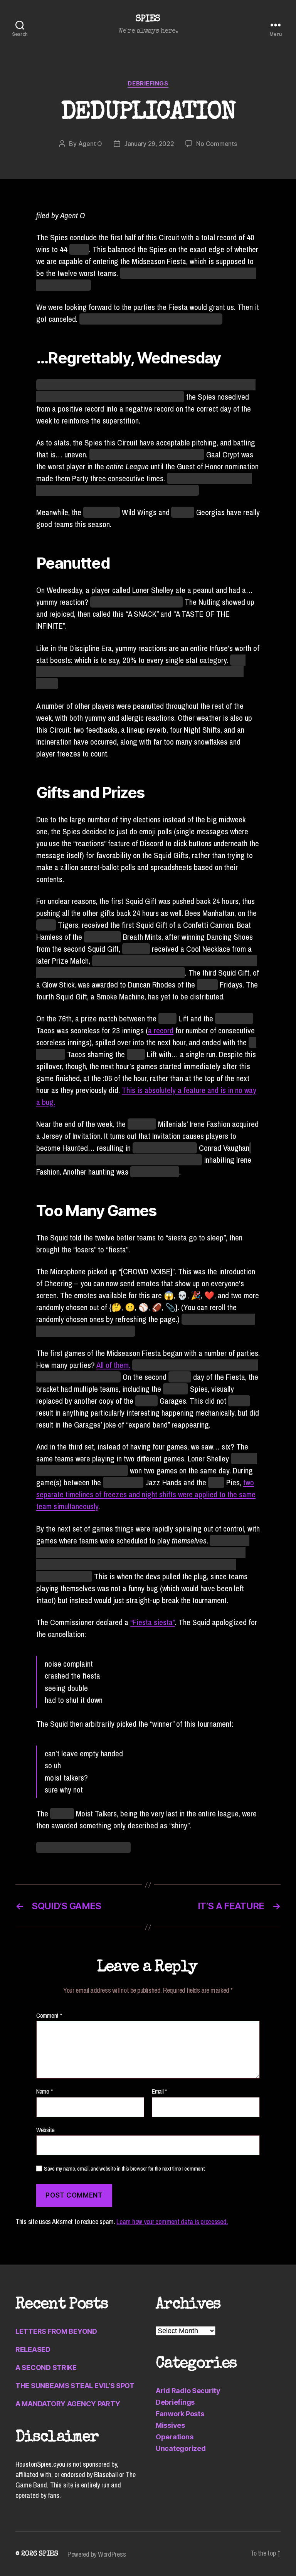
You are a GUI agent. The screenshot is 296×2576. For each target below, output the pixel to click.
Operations (174, 2437)
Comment (49, 2016)
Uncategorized (181, 2448)
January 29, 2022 (149, 144)
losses (79, 249)
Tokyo (167, 1019)
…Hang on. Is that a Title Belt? (83, 1847)
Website (45, 2129)
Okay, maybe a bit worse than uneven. (147, 454)
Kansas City (103, 937)
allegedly (136, 949)
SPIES (148, 19)
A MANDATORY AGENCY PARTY (68, 2404)
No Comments (216, 144)
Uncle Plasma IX (155, 1172)
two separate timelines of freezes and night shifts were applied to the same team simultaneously (146, 1494)
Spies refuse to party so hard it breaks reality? (151, 319)
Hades (46, 925)
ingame (180, 1377)
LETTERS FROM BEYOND (56, 2331)
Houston (176, 1389)
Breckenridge (123, 1482)
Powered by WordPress (97, 2554)
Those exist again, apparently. (136, 602)
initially (239, 1401)
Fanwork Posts (180, 2414)
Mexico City (102, 512)
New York (142, 1124)
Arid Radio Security (188, 2391)
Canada (62, 1814)
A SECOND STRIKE (46, 2368)
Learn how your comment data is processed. (172, 2222)
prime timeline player (165, 1148)
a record (161, 1030)
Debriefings (148, 84)
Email (159, 2092)
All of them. (113, 1365)
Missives (170, 2425)
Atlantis (183, 512)
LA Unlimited (234, 1019)
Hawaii (207, 985)
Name (44, 2092)
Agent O (90, 144)
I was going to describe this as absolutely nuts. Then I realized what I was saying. (141, 672)
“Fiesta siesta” (153, 1622)
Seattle (146, 1401)
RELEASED (33, 2349)
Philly (216, 1482)
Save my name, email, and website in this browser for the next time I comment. (125, 2169)
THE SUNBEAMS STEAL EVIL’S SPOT (75, 2386)
